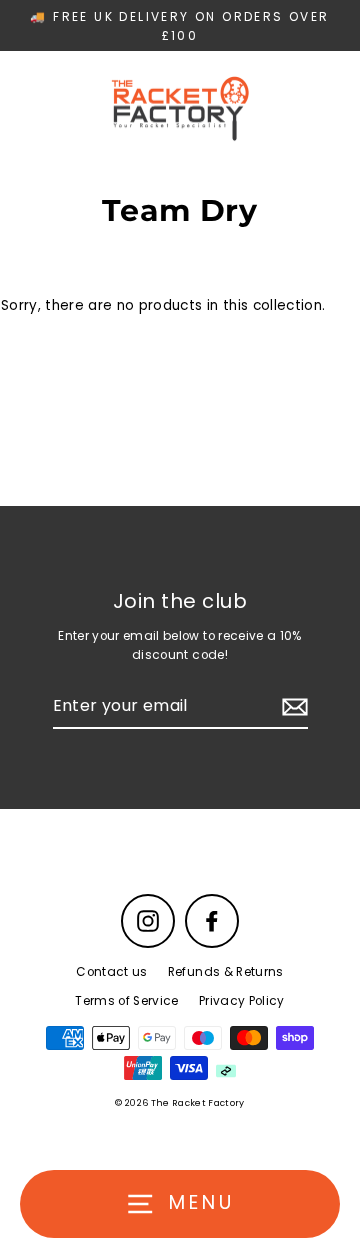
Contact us (111, 972)
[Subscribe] (292, 707)
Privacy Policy (242, 1001)
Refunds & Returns (226, 972)
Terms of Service (126, 1001)
